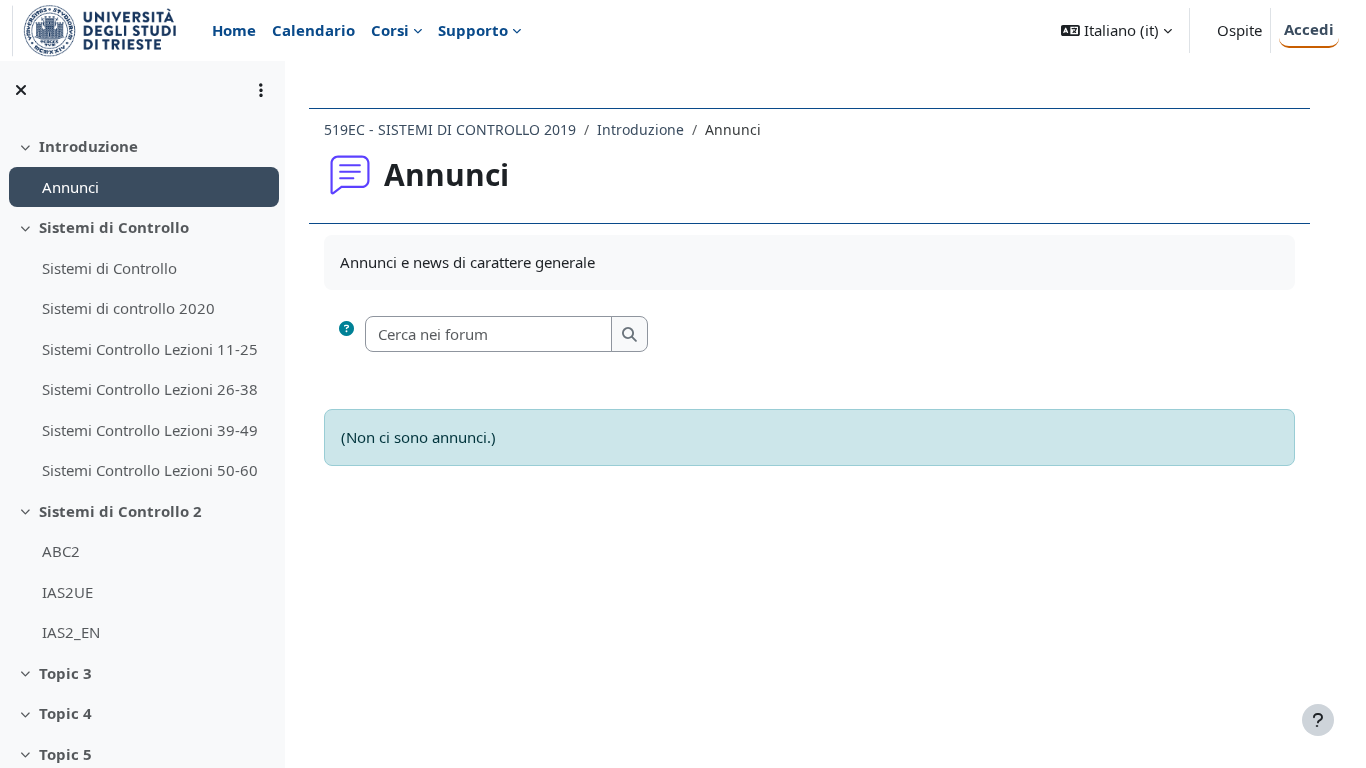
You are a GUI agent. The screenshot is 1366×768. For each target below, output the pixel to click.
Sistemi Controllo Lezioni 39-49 (150, 430)
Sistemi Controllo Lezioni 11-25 (150, 349)
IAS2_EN (71, 632)
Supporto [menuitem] (473, 30)
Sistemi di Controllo (114, 227)
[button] (1116, 30)
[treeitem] (142, 166)
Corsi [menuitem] (390, 30)
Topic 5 (65, 754)
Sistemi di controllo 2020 (128, 308)
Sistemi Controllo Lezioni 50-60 (150, 470)
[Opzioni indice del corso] (261, 90)
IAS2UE (67, 592)
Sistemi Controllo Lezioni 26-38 (150, 389)
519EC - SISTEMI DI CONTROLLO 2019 (450, 129)
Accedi (1309, 29)
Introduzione (88, 146)
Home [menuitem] (234, 30)
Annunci (70, 187)
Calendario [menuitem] (313, 30)
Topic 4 (65, 713)
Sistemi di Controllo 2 (120, 511)
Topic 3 (65, 673)
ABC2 (61, 551)
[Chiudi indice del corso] (21, 90)
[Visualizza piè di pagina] (1318, 720)
